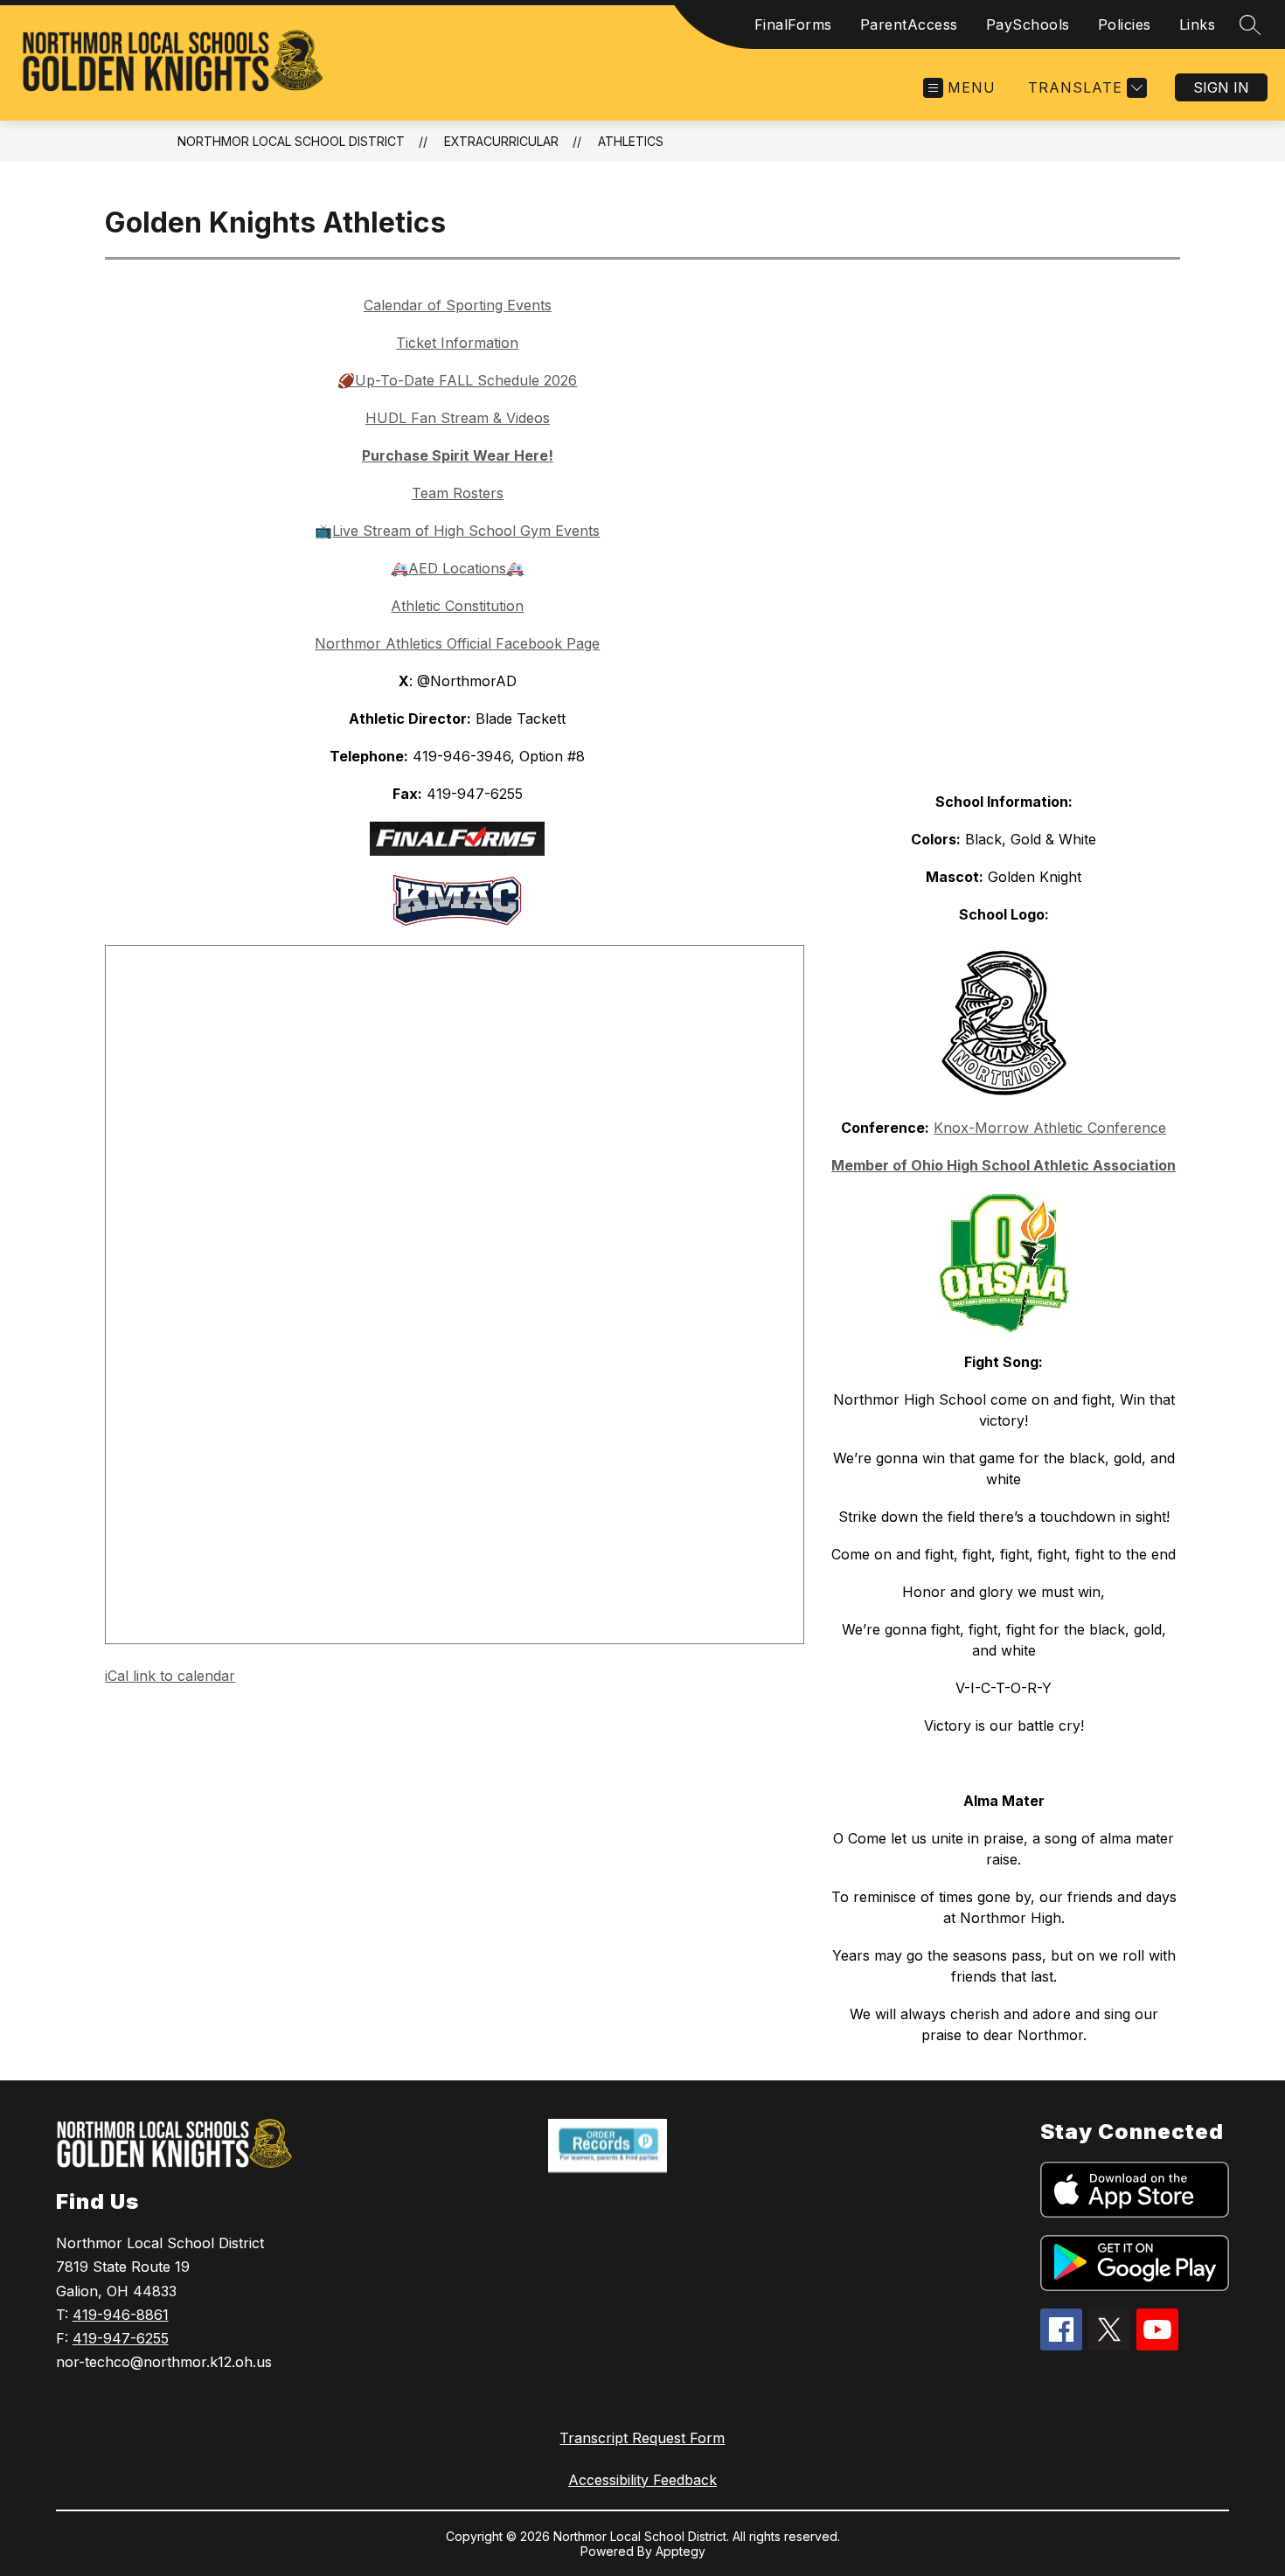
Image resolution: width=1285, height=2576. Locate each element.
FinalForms (793, 24)
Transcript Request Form (642, 2438)
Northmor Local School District (291, 141)
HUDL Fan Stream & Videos (458, 418)
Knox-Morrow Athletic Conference (1050, 1128)
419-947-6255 (121, 2338)
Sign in (1221, 87)
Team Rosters (458, 493)
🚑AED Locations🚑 (457, 568)
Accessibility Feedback (642, 2480)
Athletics (631, 141)
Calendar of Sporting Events (458, 305)
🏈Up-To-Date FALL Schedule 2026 (457, 380)
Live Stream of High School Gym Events (466, 531)
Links (1198, 24)
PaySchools (1028, 24)
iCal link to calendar (170, 1676)
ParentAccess (909, 24)
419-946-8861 (121, 2315)
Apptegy (681, 2551)
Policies (1125, 24)
